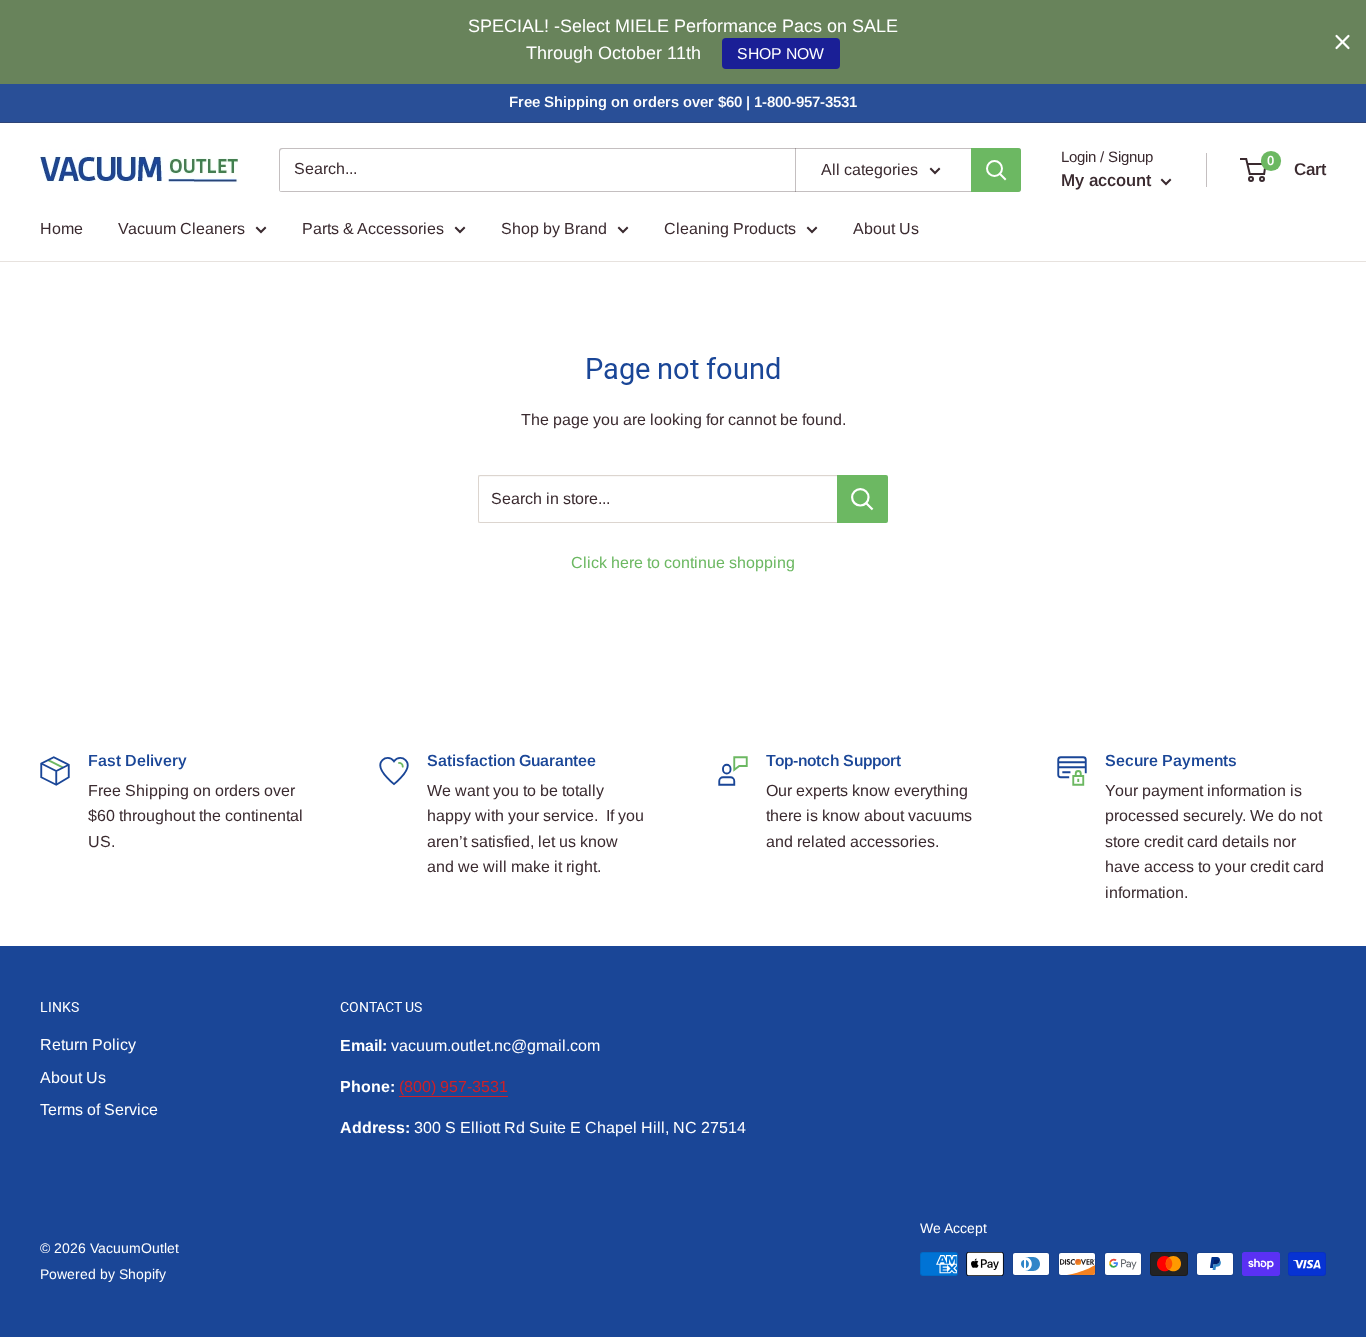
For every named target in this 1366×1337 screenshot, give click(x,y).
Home (61, 228)
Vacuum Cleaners (181, 228)
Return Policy (88, 1044)
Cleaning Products (730, 228)
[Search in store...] (862, 499)
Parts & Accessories (373, 228)
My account (1108, 180)
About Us (886, 228)
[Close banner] (1342, 42)
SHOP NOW (780, 53)
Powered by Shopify (103, 1274)
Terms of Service (99, 1109)
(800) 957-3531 (453, 1086)
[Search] (996, 170)
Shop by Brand (554, 228)
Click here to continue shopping (683, 562)
